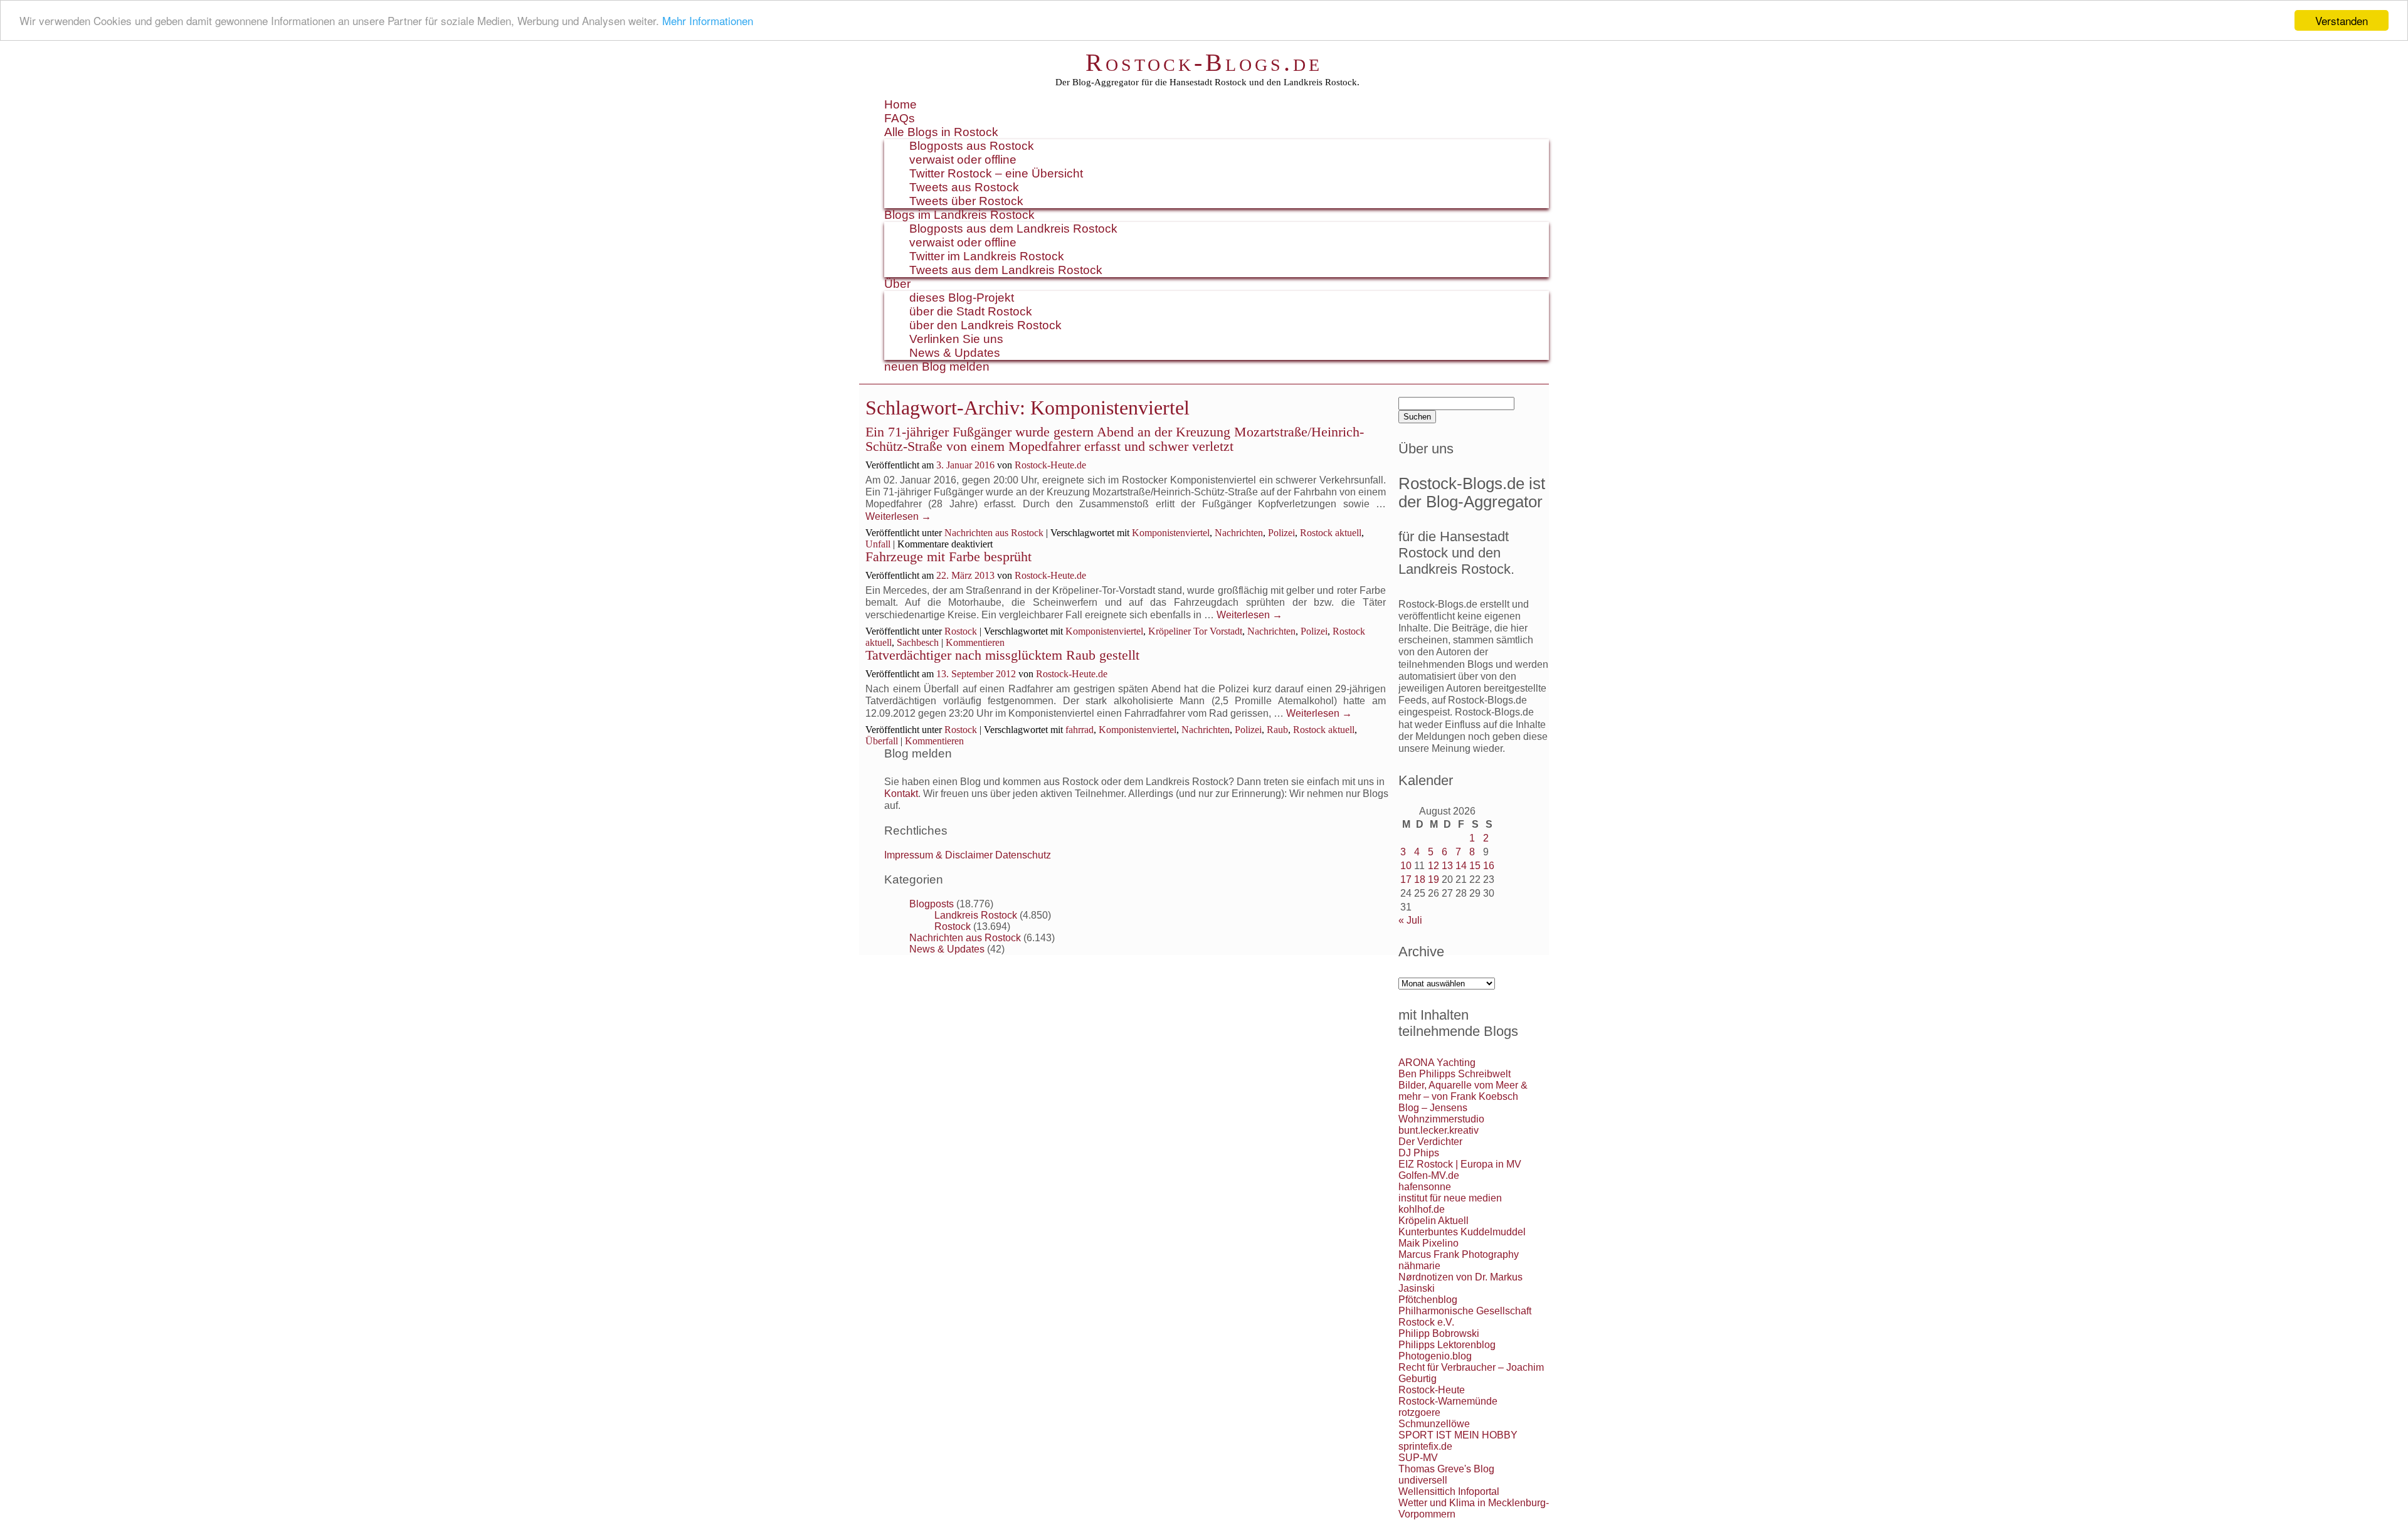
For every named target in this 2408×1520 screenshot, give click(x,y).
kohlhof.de (1422, 1209)
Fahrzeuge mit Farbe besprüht (948, 557)
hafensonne (1425, 1187)
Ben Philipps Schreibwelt (1455, 1074)
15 (1475, 866)
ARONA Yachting (1437, 1063)
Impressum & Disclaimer (938, 855)
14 (1461, 866)
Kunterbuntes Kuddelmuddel (1462, 1232)
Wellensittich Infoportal (1449, 1491)
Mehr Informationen (708, 21)
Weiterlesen (898, 516)
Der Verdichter (1430, 1142)
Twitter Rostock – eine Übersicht (996, 173)
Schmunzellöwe (1434, 1424)
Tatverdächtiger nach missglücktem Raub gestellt (1002, 655)
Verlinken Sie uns (956, 339)
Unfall (878, 544)
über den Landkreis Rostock (985, 325)
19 (1434, 879)
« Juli (1410, 920)
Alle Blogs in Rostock (941, 132)
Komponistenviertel (1171, 533)
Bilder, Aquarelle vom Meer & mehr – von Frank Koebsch (1463, 1091)
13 (1447, 866)
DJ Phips (1419, 1153)
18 (1420, 879)
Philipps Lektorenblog (1447, 1345)
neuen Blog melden (937, 367)
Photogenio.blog (1435, 1356)
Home (900, 104)
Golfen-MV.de (1429, 1175)
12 (1434, 866)
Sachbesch (918, 642)
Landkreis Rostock (976, 915)
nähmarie (1419, 1266)
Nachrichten (1239, 533)
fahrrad (1080, 730)
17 (1406, 879)
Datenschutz (1023, 855)
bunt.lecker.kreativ (1439, 1130)
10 (1406, 866)
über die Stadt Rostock (971, 311)
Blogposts (932, 904)
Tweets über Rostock (966, 201)
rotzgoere (1419, 1412)
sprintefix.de (1425, 1446)
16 (1489, 866)
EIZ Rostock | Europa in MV (1460, 1164)
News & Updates (955, 353)
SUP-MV (1418, 1458)
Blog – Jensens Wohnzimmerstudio (1441, 1113)
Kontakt (901, 794)
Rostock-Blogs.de (1204, 62)
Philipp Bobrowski (1439, 1333)
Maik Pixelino (1428, 1243)
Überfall (882, 741)
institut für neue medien (1450, 1198)
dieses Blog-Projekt (962, 298)
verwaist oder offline (963, 160)
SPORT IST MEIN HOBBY (1458, 1435)
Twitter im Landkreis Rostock (987, 256)
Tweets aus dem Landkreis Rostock (1006, 270)
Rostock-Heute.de (1050, 465)
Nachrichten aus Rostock (994, 533)
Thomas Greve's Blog (1446, 1469)
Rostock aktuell (1331, 533)
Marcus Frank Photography (1459, 1254)
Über (897, 284)
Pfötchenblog (1428, 1300)
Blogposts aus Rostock (972, 146)
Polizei (1281, 533)
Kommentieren (975, 642)
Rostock (961, 631)
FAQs (900, 118)
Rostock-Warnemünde (1448, 1401)
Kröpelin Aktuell (1434, 1221)
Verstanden (2342, 20)
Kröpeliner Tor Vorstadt (1195, 631)
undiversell (1423, 1480)
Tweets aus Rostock (964, 187)
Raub (1277, 730)
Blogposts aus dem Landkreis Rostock (1013, 229)
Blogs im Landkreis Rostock (959, 215)
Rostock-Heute (1432, 1390)
